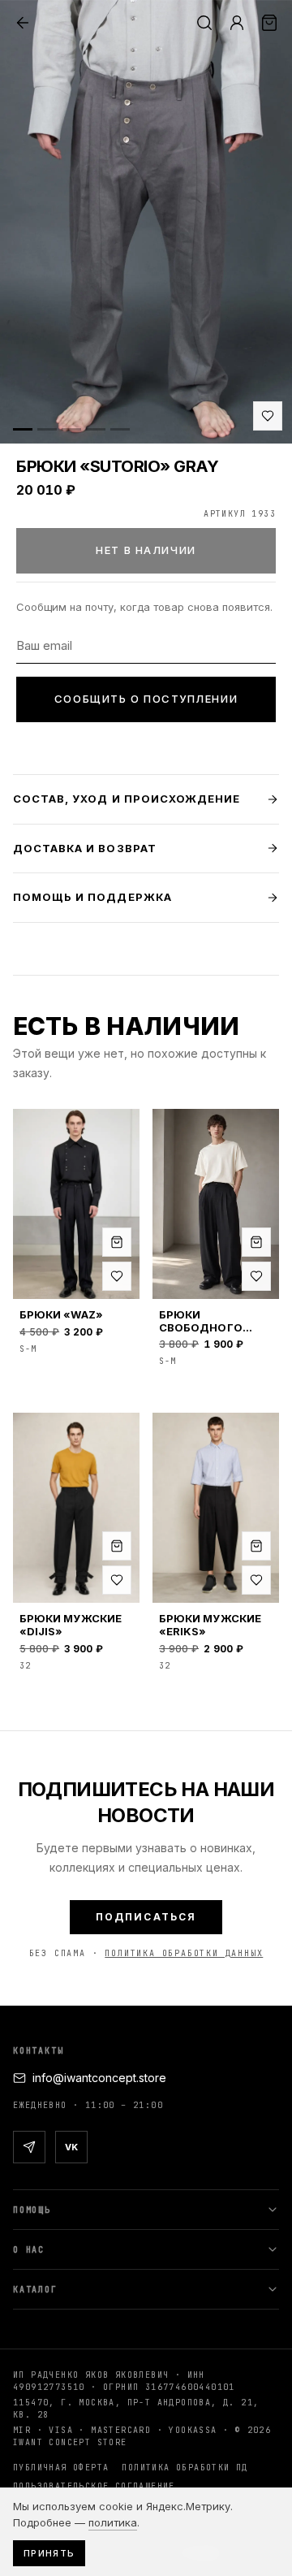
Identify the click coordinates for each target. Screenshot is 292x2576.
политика (113, 2522)
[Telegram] (29, 2147)
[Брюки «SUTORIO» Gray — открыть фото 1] (146, 222)
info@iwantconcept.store (99, 2078)
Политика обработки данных (184, 1953)
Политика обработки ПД (185, 2468)
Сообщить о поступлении (146, 699)
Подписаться (146, 1917)
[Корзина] (269, 23)
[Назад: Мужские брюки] (23, 23)
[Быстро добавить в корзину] (117, 1242)
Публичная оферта (61, 2468)
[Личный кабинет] (237, 23)
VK (71, 2147)
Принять (49, 2553)
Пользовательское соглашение (94, 2486)
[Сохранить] (268, 416)
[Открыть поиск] (204, 23)
